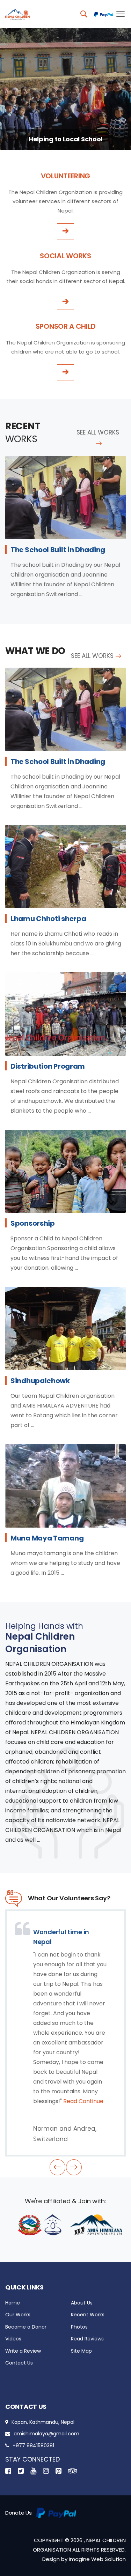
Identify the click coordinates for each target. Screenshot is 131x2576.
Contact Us (19, 2363)
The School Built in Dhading (58, 550)
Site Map (81, 2351)
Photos (79, 2327)
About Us (82, 2303)
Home (13, 2303)
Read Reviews (87, 2339)
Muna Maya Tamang (47, 1538)
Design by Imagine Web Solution (84, 2559)
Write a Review (23, 2351)
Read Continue (83, 2101)
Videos (13, 2339)
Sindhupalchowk (40, 1381)
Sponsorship (33, 1223)
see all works (98, 432)
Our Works (18, 2315)
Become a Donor (26, 2327)
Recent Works (88, 2315)
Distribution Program (48, 1066)
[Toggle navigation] (119, 14)
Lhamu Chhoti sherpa (48, 919)
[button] (57, 2167)
